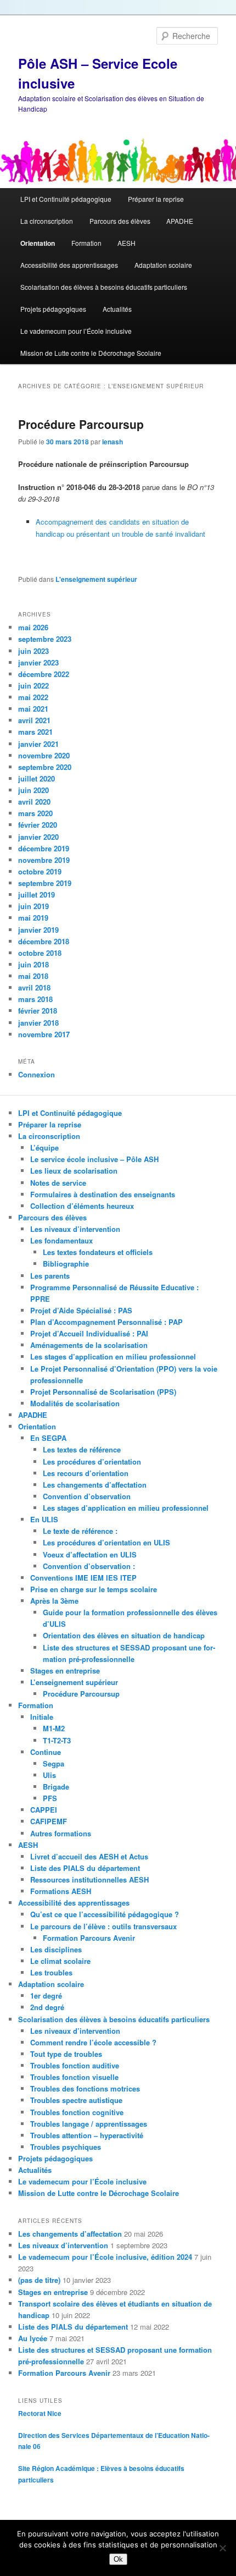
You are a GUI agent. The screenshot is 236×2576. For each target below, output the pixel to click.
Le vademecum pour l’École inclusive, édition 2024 (105, 2257)
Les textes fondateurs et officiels (98, 1252)
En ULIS (44, 1519)
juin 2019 (33, 906)
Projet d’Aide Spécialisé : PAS (81, 1310)
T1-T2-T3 (57, 1740)
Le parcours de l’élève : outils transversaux (103, 1926)
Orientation (38, 243)
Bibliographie (66, 1264)
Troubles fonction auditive (75, 2065)
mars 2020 (35, 813)
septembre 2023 (45, 639)
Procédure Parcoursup (81, 424)
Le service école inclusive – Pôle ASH (94, 1159)
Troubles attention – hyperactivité (87, 2135)
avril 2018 (34, 987)
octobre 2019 (40, 871)
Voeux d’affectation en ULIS (90, 1554)
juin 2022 (33, 686)
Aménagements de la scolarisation (89, 1345)
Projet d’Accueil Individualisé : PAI (89, 1333)
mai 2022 (33, 697)
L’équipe (44, 1147)
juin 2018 (33, 964)
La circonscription (47, 221)
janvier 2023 (38, 662)
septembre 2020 (45, 767)
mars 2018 (35, 999)
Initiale (42, 1717)
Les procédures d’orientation (92, 1462)
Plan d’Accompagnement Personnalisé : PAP (106, 1322)
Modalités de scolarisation (75, 1403)
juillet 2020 (36, 778)
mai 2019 (33, 918)
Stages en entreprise (65, 1670)
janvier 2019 (38, 930)
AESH (127, 243)
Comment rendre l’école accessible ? (93, 2042)
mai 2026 (33, 627)
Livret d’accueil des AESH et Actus (89, 1856)
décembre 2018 (44, 941)
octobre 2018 (40, 953)
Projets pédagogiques (53, 309)
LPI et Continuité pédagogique (66, 199)
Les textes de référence (82, 1449)
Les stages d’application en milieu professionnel (113, 1356)
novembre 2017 (44, 1034)
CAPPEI (44, 1810)
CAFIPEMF (49, 1821)
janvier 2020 (38, 837)
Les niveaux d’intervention (75, 1229)
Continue (46, 1752)
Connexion (36, 1074)
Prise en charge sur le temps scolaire (94, 1589)
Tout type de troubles (66, 2054)
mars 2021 (35, 732)
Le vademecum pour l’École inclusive (76, 331)
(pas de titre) (39, 2280)
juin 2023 (33, 651)
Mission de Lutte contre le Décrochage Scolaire (91, 353)
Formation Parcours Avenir (89, 1938)
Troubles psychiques (66, 2147)
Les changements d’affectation (95, 1485)
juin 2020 (33, 790)
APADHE (180, 221)
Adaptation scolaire (163, 265)
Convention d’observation (87, 1496)
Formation (86, 243)
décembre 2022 (44, 674)
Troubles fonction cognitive (77, 2112)
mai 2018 (33, 976)
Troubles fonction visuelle (74, 2077)
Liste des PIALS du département (85, 1868)
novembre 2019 (44, 860)
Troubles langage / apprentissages (89, 2124)
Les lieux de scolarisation (74, 1171)
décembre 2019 (44, 848)
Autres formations (61, 1833)
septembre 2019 (45, 883)
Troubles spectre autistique (76, 2100)
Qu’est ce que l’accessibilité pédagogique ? (105, 1914)
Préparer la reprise (156, 199)
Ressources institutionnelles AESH (89, 1879)
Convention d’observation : (89, 1566)
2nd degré (47, 2007)
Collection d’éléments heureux (82, 1206)
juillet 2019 (36, 895)
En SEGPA (48, 1438)
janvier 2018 (38, 1023)
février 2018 (38, 1011)
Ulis (49, 1775)
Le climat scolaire (60, 1961)
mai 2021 (33, 709)
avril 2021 (34, 720)
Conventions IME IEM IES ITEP (83, 1578)
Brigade (56, 1787)
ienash (113, 442)
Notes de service (58, 1183)
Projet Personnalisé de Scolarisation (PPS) (103, 1392)
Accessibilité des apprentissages (69, 265)
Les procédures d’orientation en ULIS (106, 1542)
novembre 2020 (44, 755)
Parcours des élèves (120, 221)
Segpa (54, 1763)
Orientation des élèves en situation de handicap (124, 1635)
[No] (222, 2548)
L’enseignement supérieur (74, 1682)
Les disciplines (56, 1949)
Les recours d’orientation (86, 1473)
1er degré (46, 1996)
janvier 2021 (38, 744)
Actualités (117, 309)
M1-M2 (54, 1728)
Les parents (50, 1276)
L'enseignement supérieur (96, 579)
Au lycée (33, 2338)
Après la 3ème (54, 1601)
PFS (50, 1798)
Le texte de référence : (80, 1531)
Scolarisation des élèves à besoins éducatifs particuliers (104, 287)
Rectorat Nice (40, 2413)
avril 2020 (34, 802)
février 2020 (38, 825)
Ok (118, 2559)
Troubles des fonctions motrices (85, 2088)
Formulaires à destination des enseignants (103, 1194)
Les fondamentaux (61, 1240)
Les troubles (51, 1972)
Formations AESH (61, 1891)
